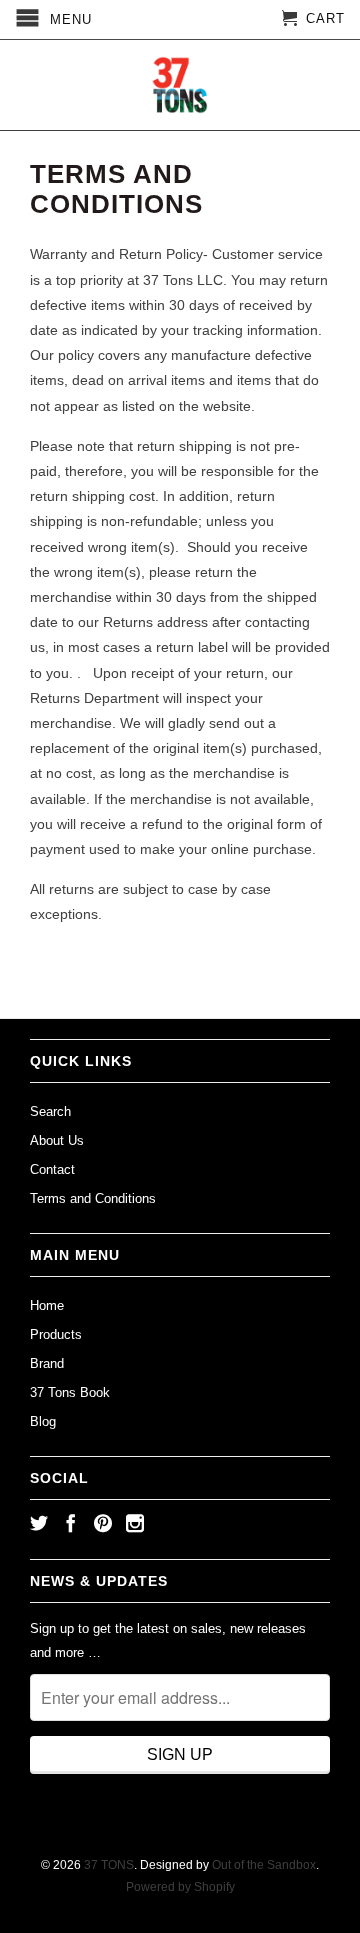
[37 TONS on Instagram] (135, 1523)
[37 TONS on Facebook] (71, 1523)
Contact (52, 1169)
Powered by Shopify (180, 1887)
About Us (57, 1140)
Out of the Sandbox (264, 1865)
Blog (43, 1421)
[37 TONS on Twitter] (39, 1523)
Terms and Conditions (93, 1198)
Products (56, 1334)
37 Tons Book (70, 1392)
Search (50, 1111)
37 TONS (109, 1865)
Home (47, 1305)
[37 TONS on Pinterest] (103, 1523)
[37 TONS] (180, 85)
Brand (47, 1363)
